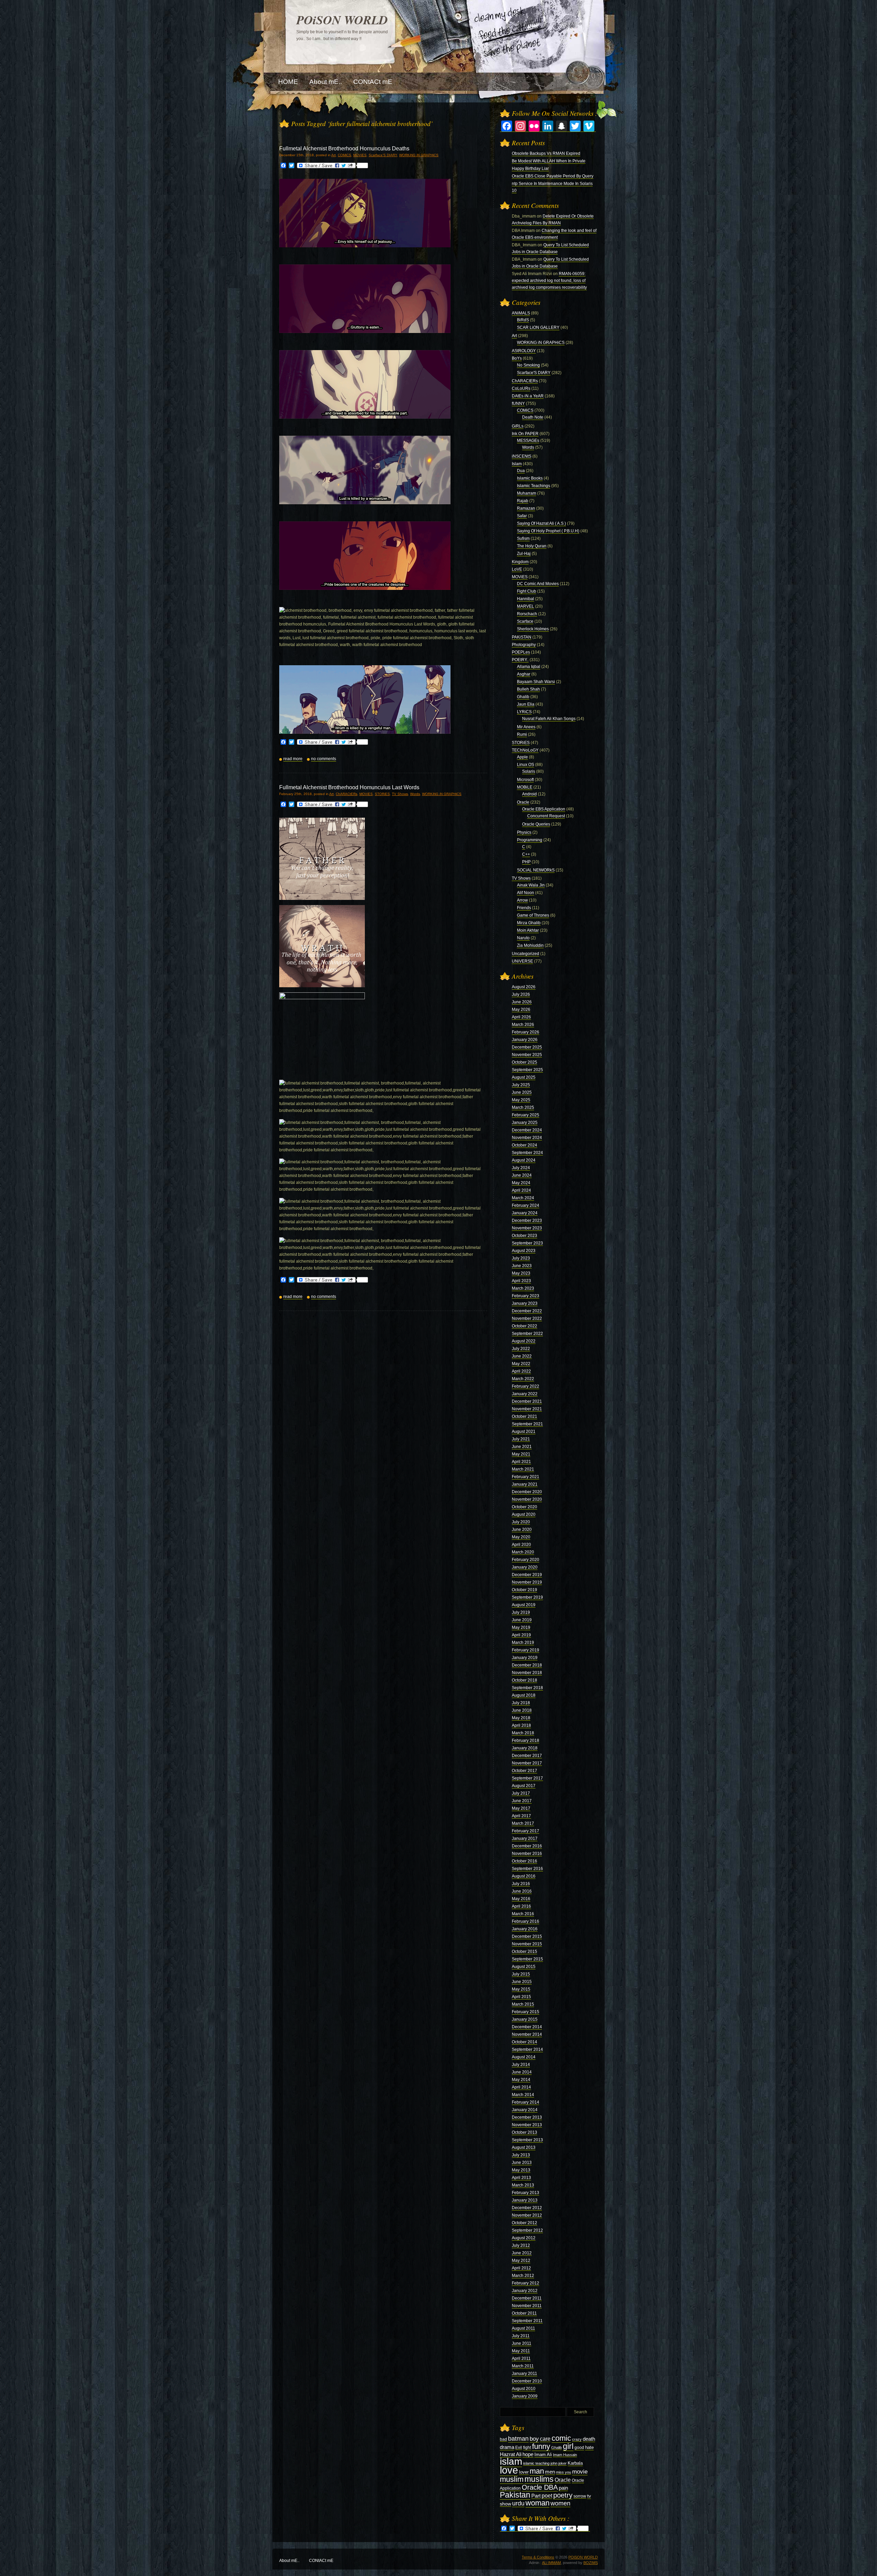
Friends (524, 908)
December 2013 (527, 2117)
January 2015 (525, 2019)
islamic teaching (536, 2463)
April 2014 (521, 2087)
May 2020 (521, 1537)
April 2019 (521, 1635)
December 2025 (527, 1047)
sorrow (580, 2496)
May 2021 (521, 1454)
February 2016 (526, 1921)
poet (547, 2495)
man (537, 2471)
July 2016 (521, 1884)
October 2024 (524, 1145)
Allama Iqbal (529, 667)
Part (536, 2496)
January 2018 (525, 1748)
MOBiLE (525, 787)
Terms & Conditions (538, 2557)
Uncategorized (526, 954)
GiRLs (518, 426)
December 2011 (527, 2298)
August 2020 (524, 1514)
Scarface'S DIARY (383, 155)
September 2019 (527, 1597)
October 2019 (524, 1590)
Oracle (523, 802)
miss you (564, 2472)
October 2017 (524, 1771)
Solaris (529, 771)
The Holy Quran (532, 546)
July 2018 (521, 1703)
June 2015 (522, 1982)
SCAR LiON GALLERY (538, 327)
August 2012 (524, 2238)
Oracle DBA (540, 2487)
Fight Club (527, 591)
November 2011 (527, 2306)
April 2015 (521, 1997)
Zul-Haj (524, 554)
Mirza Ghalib (529, 923)
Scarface (525, 621)
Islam (517, 464)
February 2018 (526, 1741)
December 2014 (527, 2027)
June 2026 (522, 1002)
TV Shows (400, 794)
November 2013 (527, 2125)
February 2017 (526, 1831)
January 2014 (525, 2110)
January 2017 (525, 1838)
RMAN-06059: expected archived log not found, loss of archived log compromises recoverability (549, 281)
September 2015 (527, 1959)
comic (561, 2438)
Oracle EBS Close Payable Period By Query (553, 176)
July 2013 (521, 2155)
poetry (563, 2495)
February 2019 (526, 1650)
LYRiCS (524, 712)
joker (563, 2463)
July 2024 (521, 1168)
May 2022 (521, 1364)
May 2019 (521, 1627)
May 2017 (521, 1808)
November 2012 (527, 2215)
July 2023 (521, 1258)
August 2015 (524, 1967)
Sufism (523, 538)
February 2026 (526, 1032)
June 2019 (522, 1620)
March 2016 (523, 1914)
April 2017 (521, 1816)
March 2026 (523, 1025)
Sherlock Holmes (533, 629)
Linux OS (526, 765)
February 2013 (526, 2193)
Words (415, 794)
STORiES (382, 794)
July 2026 (521, 994)
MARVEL (526, 606)
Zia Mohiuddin (530, 945)
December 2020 (527, 1492)
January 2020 (525, 1567)
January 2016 (525, 1929)
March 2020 (523, 1552)
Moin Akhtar (528, 930)
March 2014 (523, 2095)
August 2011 (523, 2328)
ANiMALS (521, 313)
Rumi (522, 734)
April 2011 (521, 2358)
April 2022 (521, 1371)
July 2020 (521, 1522)
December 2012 (527, 2208)
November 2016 (527, 1854)
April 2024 (521, 1190)
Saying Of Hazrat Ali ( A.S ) (541, 523)
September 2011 (527, 2321)
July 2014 (521, 2065)
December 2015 (527, 1936)
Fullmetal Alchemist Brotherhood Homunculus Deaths (344, 148)
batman (518, 2438)
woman (538, 2503)
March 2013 (523, 2185)
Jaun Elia (526, 704)
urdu (518, 2503)
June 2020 (522, 1529)
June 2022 (522, 1356)
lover (524, 2472)
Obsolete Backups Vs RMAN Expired (546, 153)
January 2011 (524, 2374)
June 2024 (522, 1175)
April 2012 (521, 2268)
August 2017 (524, 1786)
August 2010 (524, 2389)
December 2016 (527, 1846)
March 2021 (523, 1469)
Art (333, 155)
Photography (524, 645)
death (589, 2439)
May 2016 (521, 1899)
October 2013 (524, 2132)
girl (568, 2446)
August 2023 (524, 1251)
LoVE (517, 569)
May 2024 (521, 1183)
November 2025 (527, 1055)
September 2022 (527, 1334)
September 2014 (527, 2049)
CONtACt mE (321, 2561)
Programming (530, 840)
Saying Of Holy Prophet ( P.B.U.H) (548, 531)
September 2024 (527, 1153)
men (550, 2472)
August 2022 (524, 1341)
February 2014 (526, 2102)
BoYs (517, 358)
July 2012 (521, 2245)
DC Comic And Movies (538, 584)
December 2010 (527, 2381)
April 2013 (521, 2178)
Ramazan (526, 508)
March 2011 (523, 2366)
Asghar (524, 674)
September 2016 (527, 1869)
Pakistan (515, 2495)
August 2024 (524, 1160)
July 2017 (521, 1793)
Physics (524, 832)
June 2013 (522, 2163)
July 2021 (521, 1439)
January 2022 (525, 1394)
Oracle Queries (536, 824)
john (554, 2463)
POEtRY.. (520, 660)
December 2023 (527, 1221)
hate (589, 2447)
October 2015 (524, 1952)
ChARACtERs (347, 794)
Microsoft (525, 780)
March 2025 (523, 1107)
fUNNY (518, 404)
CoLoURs (521, 388)
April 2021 (521, 1462)
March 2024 (523, 1198)
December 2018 (527, 1665)
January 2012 (525, 2291)
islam (511, 2461)
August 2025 (524, 1077)
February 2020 (526, 1560)
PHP (526, 862)
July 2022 (521, 1349)
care (545, 2439)
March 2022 (523, 1379)
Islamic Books (530, 478)
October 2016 (524, 1861)
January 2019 (525, 1658)
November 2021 (527, 1409)
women (560, 2503)
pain (563, 2488)
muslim (512, 2479)
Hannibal (526, 599)
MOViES (360, 155)
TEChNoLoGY (525, 750)
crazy (577, 2439)
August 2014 (524, 2057)
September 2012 (527, 2230)
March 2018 (523, 1733)
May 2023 (521, 1273)
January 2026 (525, 1040)
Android (529, 794)
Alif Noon (526, 893)
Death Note (533, 417)
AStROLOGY (524, 351)
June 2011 (522, 2343)
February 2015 (526, 2012)
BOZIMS (591, 2563)
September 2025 (527, 1070)
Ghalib (523, 697)
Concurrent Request (546, 816)
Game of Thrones (533, 915)
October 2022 (524, 1326)
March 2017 (523, 1823)
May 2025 (521, 1100)
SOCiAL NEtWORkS (536, 870)
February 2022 (526, 1386)
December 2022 (527, 1311)
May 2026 (521, 1010)
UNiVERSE (522, 961)
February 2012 (526, 2283)
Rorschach (527, 614)
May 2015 (521, 1989)
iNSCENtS (522, 456)
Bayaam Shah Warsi (536, 682)
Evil (519, 2448)
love (509, 2470)
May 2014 (521, 2080)
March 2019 (523, 1643)
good (579, 2448)
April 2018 (521, 1725)
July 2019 (521, 1612)
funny (541, 2446)
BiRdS (523, 320)
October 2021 (524, 1416)
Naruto (523, 938)
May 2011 (521, 2351)
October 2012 (524, 2223)
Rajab (523, 501)
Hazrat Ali (511, 2454)
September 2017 (527, 1778)
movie (580, 2472)
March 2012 (523, 2276)
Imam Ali (543, 2455)
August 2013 (524, 2147)
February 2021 (526, 1477)
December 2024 (527, 1130)
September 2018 (527, 1688)
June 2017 (522, 1801)
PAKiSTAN (522, 637)
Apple (522, 757)
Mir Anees (526, 727)
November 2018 (527, 1673)
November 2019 (527, 1582)
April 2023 (521, 1281)
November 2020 (527, 1499)
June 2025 (522, 1092)
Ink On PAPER (525, 434)
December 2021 (527, 1401)
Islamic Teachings (534, 486)
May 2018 (521, 1718)
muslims (539, 2479)
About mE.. (289, 2561)
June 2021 (522, 1447)
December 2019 (527, 1575)
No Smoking (528, 365)
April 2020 (521, 1545)
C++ (526, 854)
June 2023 (522, 1266)
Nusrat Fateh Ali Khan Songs (549, 719)
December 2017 (527, 1756)
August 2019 (524, 1605)
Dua (521, 471)
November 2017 (527, 1763)
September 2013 (527, 2140)
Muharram (527, 493)
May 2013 (521, 2170)
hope (528, 2454)
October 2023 (524, 1236)
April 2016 (521, 1906)
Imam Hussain (565, 2455)
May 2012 (521, 2261)
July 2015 (521, 1974)
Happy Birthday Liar (530, 169)
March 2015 (523, 2004)
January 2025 (525, 1123)
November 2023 (527, 1228)
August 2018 (524, 1695)
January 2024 (525, 1213)
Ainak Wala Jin (531, 885)
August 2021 (524, 1432)
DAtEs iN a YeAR (528, 396)
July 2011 (521, 2336)
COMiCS (344, 155)
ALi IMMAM (551, 2563)
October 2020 (524, 1507)
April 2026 (521, 1017)
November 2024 (527, 1138)
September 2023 (527, 1243)
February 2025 (526, 1115)
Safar (522, 516)
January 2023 (525, 1303)
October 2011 (524, 2313)
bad (503, 2439)
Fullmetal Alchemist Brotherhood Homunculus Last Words (349, 787)
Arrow (522, 900)
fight (527, 2448)
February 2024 (526, 1205)
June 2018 (522, 1710)
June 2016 (522, 1891)
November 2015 (527, 1944)
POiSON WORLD (342, 20)
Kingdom (520, 562)
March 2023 (523, 1288)
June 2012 (522, 2253)
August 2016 (524, 1876)
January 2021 (525, 1484)
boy (534, 2439)
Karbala (575, 2463)
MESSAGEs (528, 441)
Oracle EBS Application (544, 809)
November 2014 (527, 2034)
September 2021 (527, 1424)
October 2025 (524, 1062)
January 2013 (525, 2200)
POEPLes (521, 652)
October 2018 (524, 1680)
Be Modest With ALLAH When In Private (549, 161)
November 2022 (527, 1318)
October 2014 (524, 2042)
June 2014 (522, 2072)
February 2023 (526, 1296)
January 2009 (525, 2396)
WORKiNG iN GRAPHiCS (419, 155)
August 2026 (524, 987)
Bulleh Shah (528, 689)
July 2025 (521, 1085)
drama (507, 2447)
